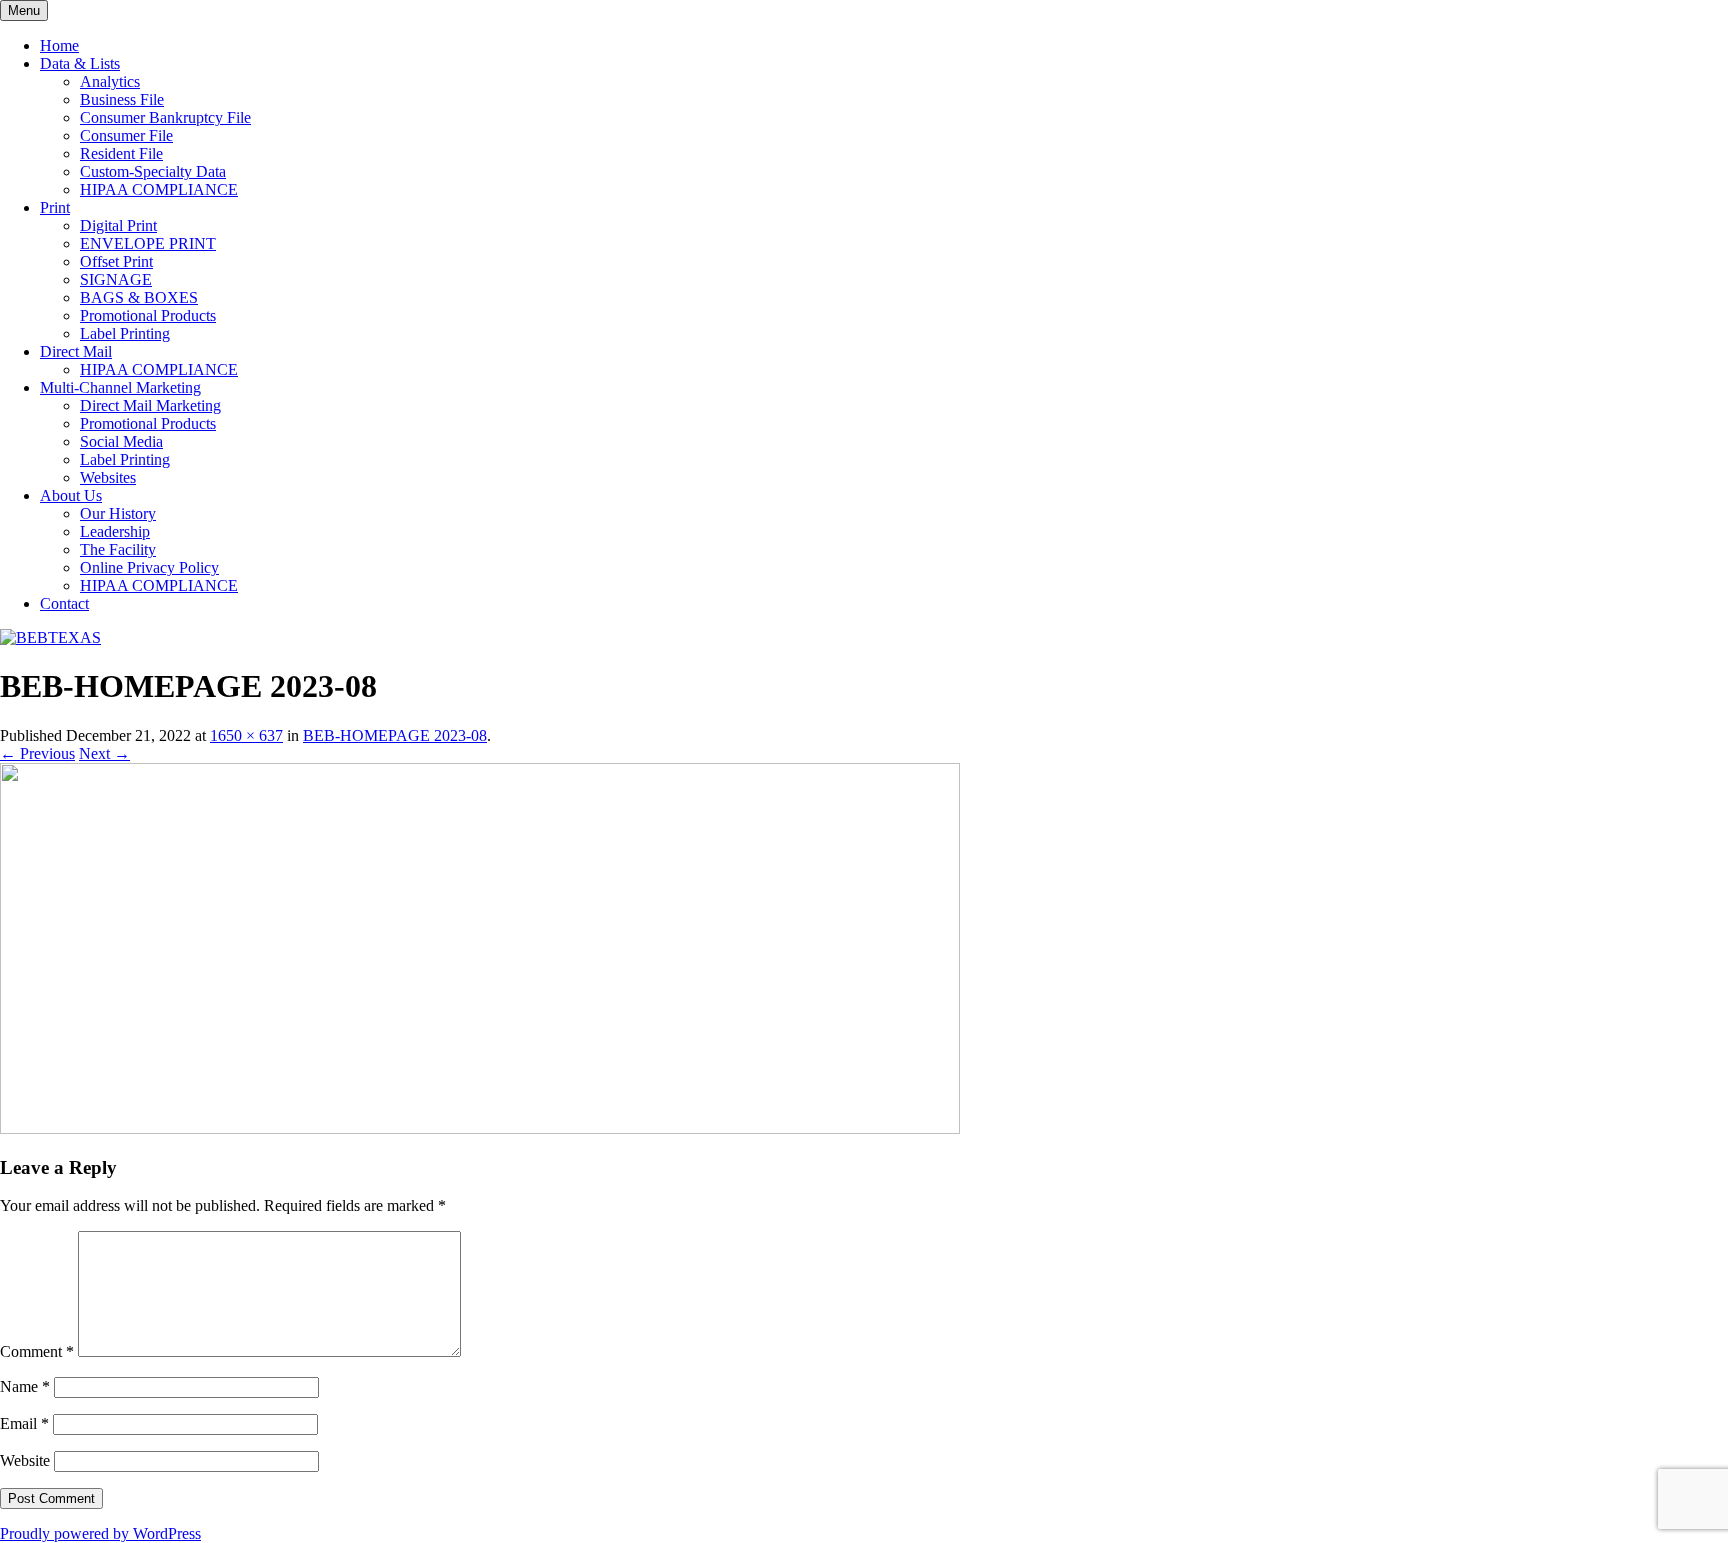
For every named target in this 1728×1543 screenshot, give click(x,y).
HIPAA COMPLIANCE (159, 189)
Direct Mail (76, 351)
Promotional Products (148, 315)
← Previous (37, 753)
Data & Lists (80, 63)
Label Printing (125, 333)
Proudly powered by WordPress (100, 1533)
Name (25, 1386)
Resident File (121, 153)
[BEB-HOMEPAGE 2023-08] (480, 1128)
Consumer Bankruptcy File (165, 117)
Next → (104, 753)
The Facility (118, 549)
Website (25, 1460)
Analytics (110, 81)
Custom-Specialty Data (153, 171)
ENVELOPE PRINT (148, 243)
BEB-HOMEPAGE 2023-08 (395, 735)
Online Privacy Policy (149, 567)
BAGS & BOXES (139, 297)
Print (55, 207)
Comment (37, 1351)
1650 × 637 (246, 735)
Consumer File (126, 135)
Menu (24, 10)
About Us (71, 495)
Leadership (115, 531)
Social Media (121, 441)
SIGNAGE (116, 279)
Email (24, 1423)
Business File (122, 99)
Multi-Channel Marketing (120, 387)
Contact (64, 603)
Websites (108, 477)
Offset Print (116, 261)
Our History (118, 513)
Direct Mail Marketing (150, 405)
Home (59, 45)
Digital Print (118, 225)
